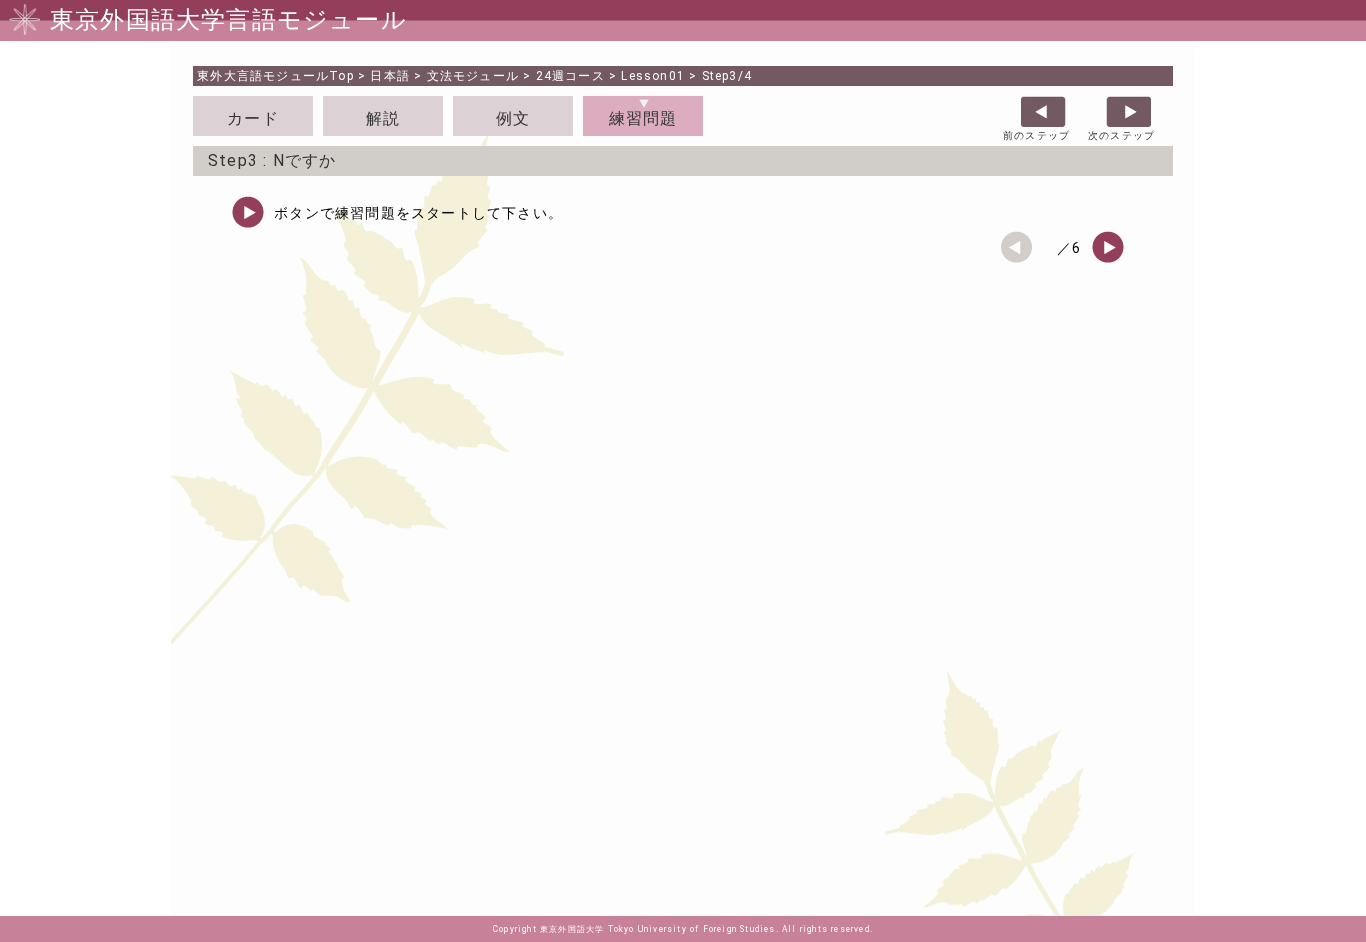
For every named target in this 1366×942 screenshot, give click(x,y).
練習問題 (643, 118)
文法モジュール (473, 76)
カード (253, 118)
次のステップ (1121, 135)
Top (275, 76)
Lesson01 (653, 76)
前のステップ (1036, 135)
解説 (383, 118)
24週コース (570, 76)
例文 (513, 118)
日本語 (390, 76)
